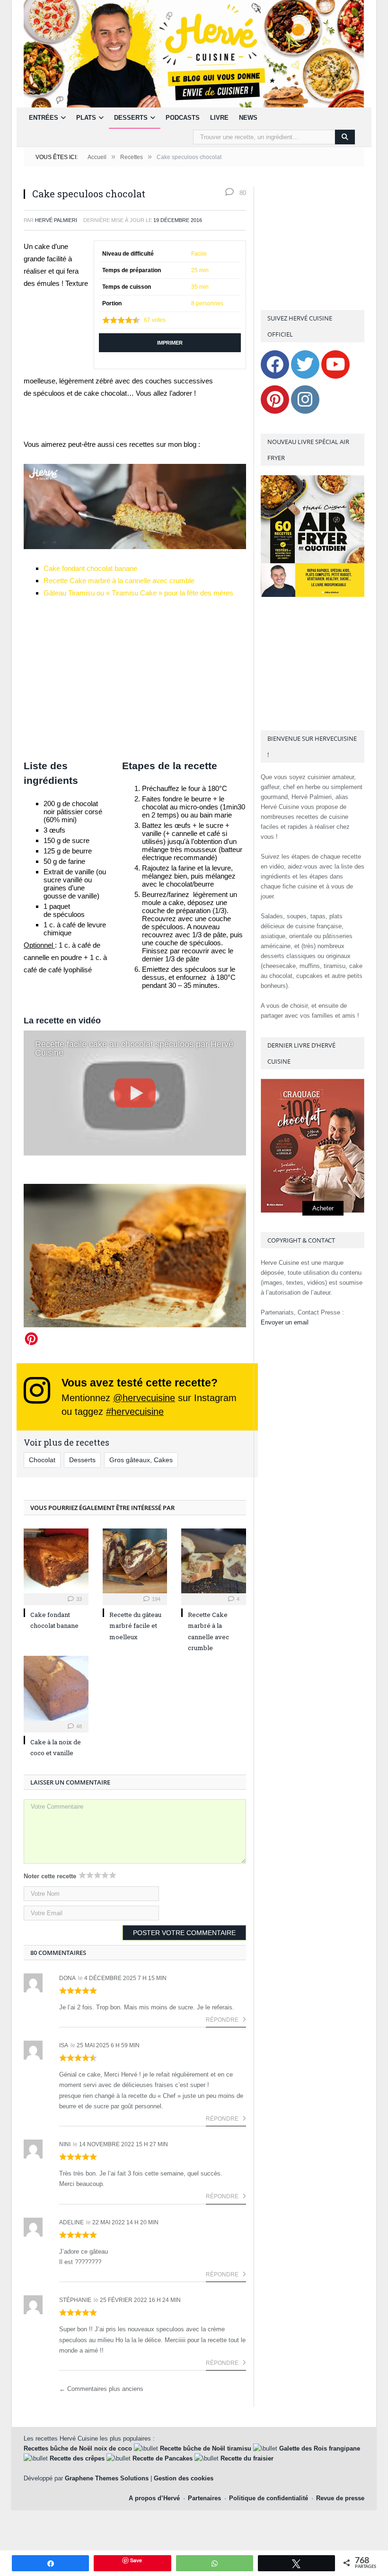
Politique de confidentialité (269, 2498)
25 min (200, 270)
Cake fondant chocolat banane (90, 568)
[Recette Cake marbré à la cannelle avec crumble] (214, 1561)
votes (155, 320)
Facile (199, 254)
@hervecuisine (144, 1398)
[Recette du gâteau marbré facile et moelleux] (135, 1561)
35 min (200, 287)
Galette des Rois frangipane (320, 2448)
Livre (219, 118)
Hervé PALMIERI (56, 220)
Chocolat (42, 1460)
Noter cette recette (50, 1876)
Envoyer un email (285, 1322)
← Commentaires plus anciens (101, 2389)
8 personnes (207, 303)
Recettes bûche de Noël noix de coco (78, 2448)
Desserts (131, 118)
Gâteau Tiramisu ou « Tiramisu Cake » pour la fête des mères (138, 593)
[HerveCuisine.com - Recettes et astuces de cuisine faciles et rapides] (194, 53)
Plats (86, 118)
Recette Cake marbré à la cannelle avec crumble (119, 581)
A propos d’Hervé (154, 2498)
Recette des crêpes (77, 2458)
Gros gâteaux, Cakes (141, 1460)
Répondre (223, 2020)
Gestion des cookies (184, 2478)
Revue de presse (340, 2498)
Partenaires (204, 2498)
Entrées (44, 118)
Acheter (323, 1208)
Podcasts (183, 118)
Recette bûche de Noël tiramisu (206, 2448)
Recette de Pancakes (163, 2458)
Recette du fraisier (247, 2458)
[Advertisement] (135, 679)
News (248, 118)
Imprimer (170, 343)
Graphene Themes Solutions (107, 2478)
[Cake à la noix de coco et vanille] (56, 1688)
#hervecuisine (135, 1412)
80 (242, 193)
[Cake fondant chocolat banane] (56, 1561)
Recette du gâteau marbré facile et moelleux (135, 1626)
